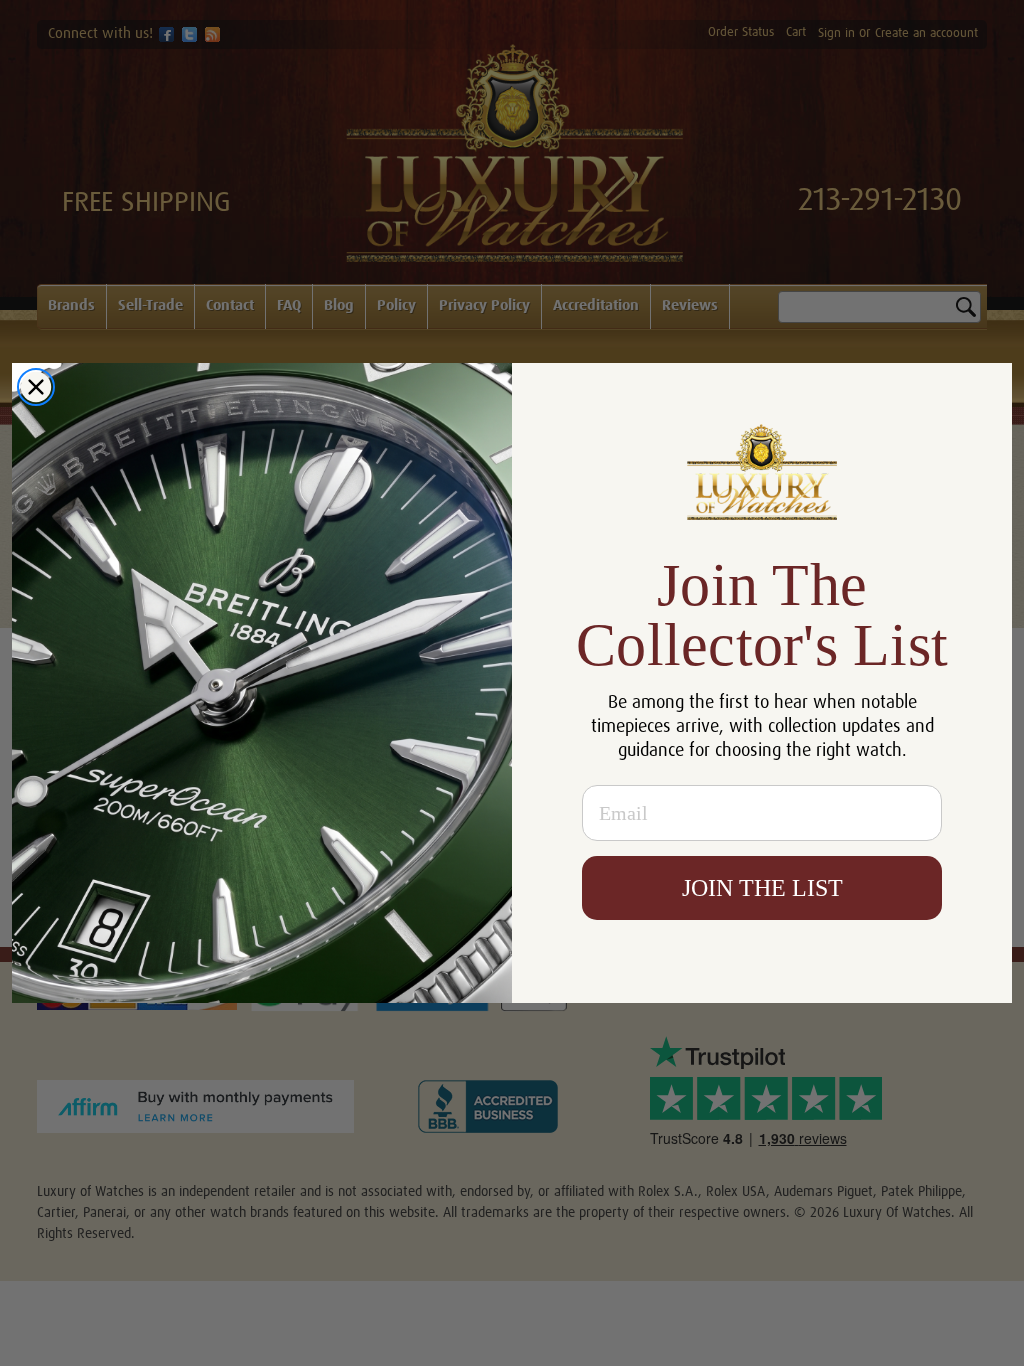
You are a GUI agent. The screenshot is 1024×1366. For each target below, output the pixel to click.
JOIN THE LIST (762, 888)
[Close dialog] (36, 387)
